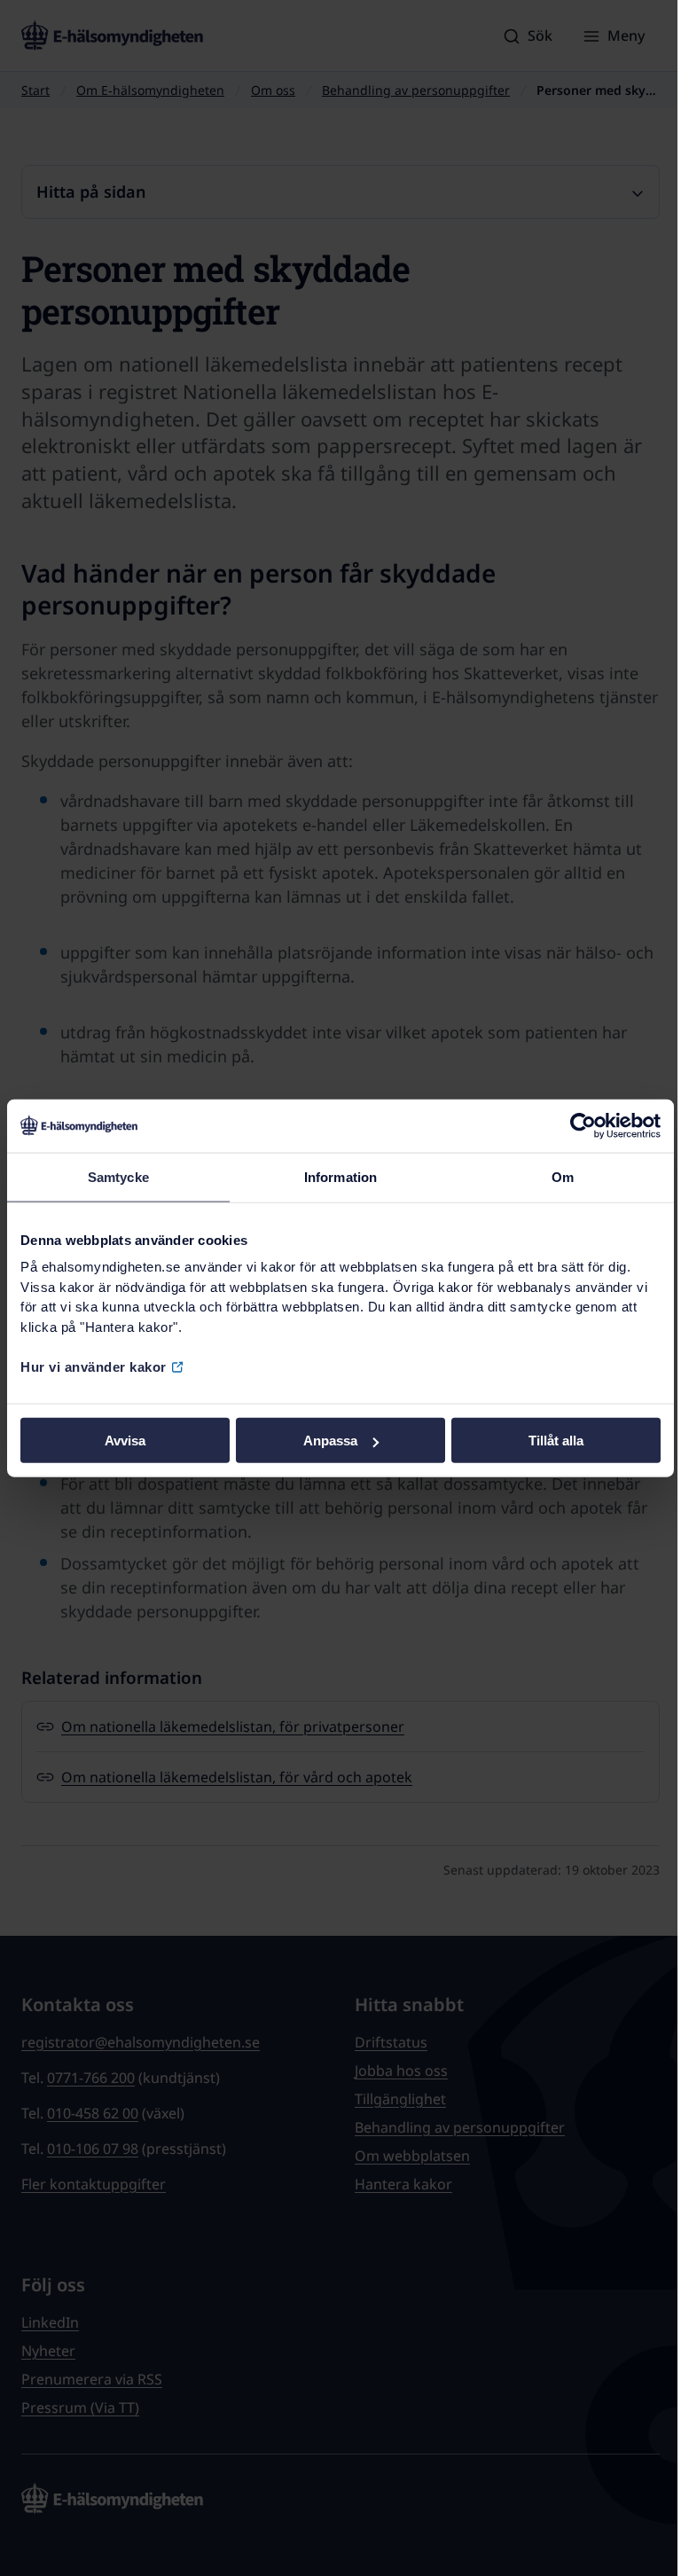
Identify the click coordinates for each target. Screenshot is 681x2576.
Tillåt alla (556, 1441)
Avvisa (125, 1441)
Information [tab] (340, 1176)
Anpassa (330, 1441)
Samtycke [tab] (118, 1176)
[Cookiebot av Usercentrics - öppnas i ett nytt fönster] (583, 1125)
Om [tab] (563, 1176)
